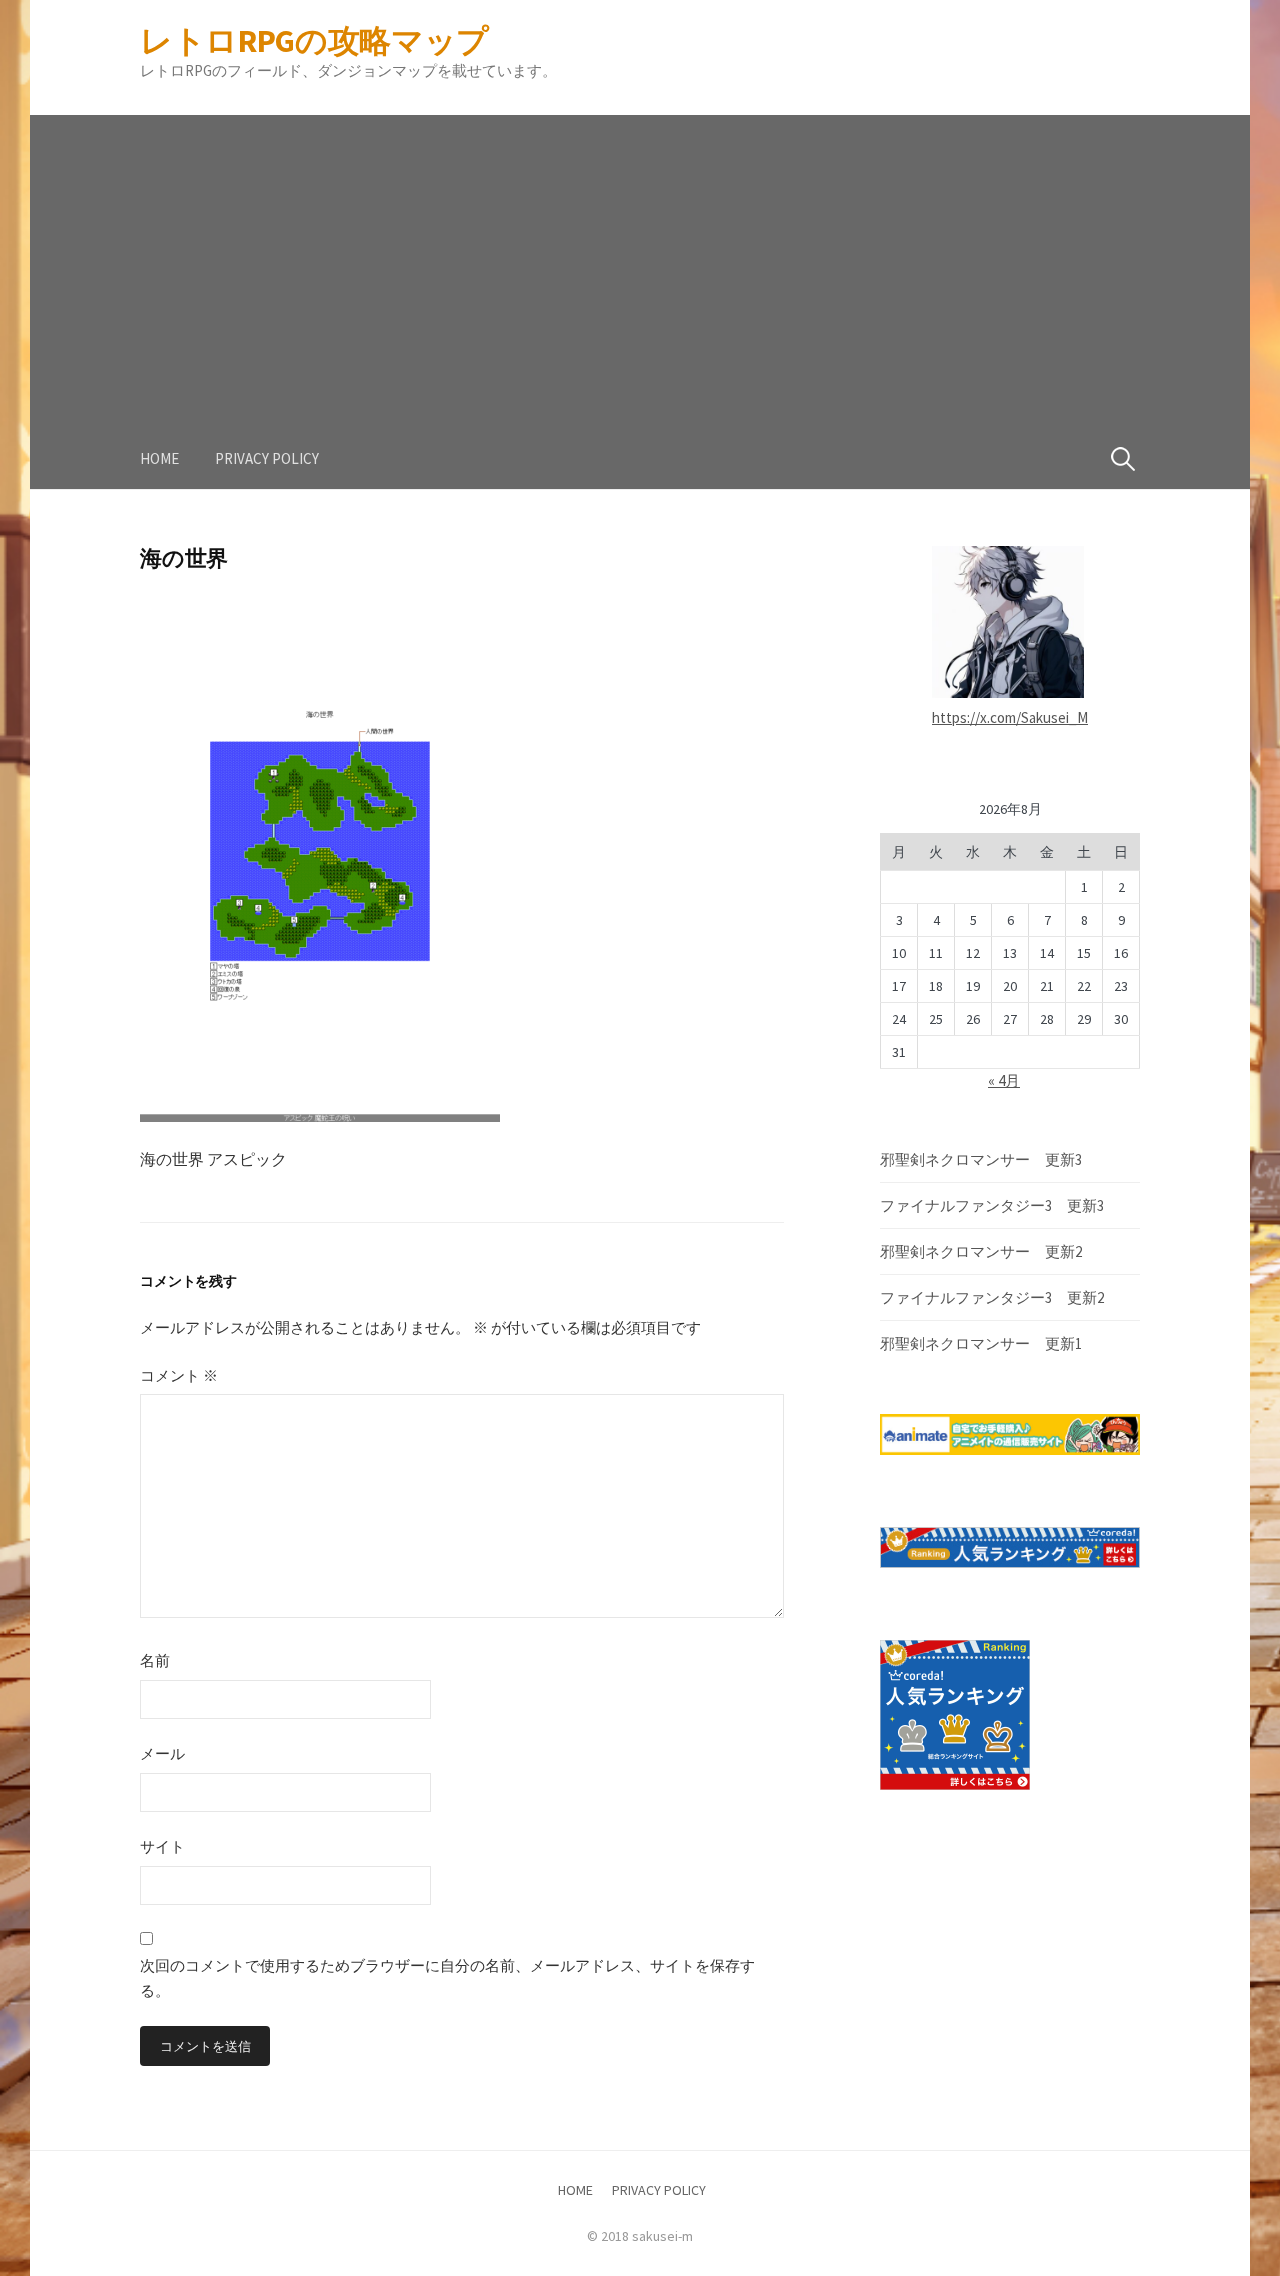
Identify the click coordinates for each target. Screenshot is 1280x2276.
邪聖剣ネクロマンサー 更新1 (981, 1343)
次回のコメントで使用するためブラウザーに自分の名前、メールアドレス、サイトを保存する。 (447, 1978)
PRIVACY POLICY (267, 458)
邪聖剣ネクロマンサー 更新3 (981, 1159)
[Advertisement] (640, 255)
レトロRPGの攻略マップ (314, 41)
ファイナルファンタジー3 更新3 (992, 1205)
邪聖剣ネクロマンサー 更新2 (981, 1251)
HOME (159, 458)
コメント (179, 1375)
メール (162, 1753)
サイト (162, 1846)
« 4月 (1004, 1080)
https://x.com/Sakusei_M (1010, 717)
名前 (155, 1660)
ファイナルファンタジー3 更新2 (992, 1297)
